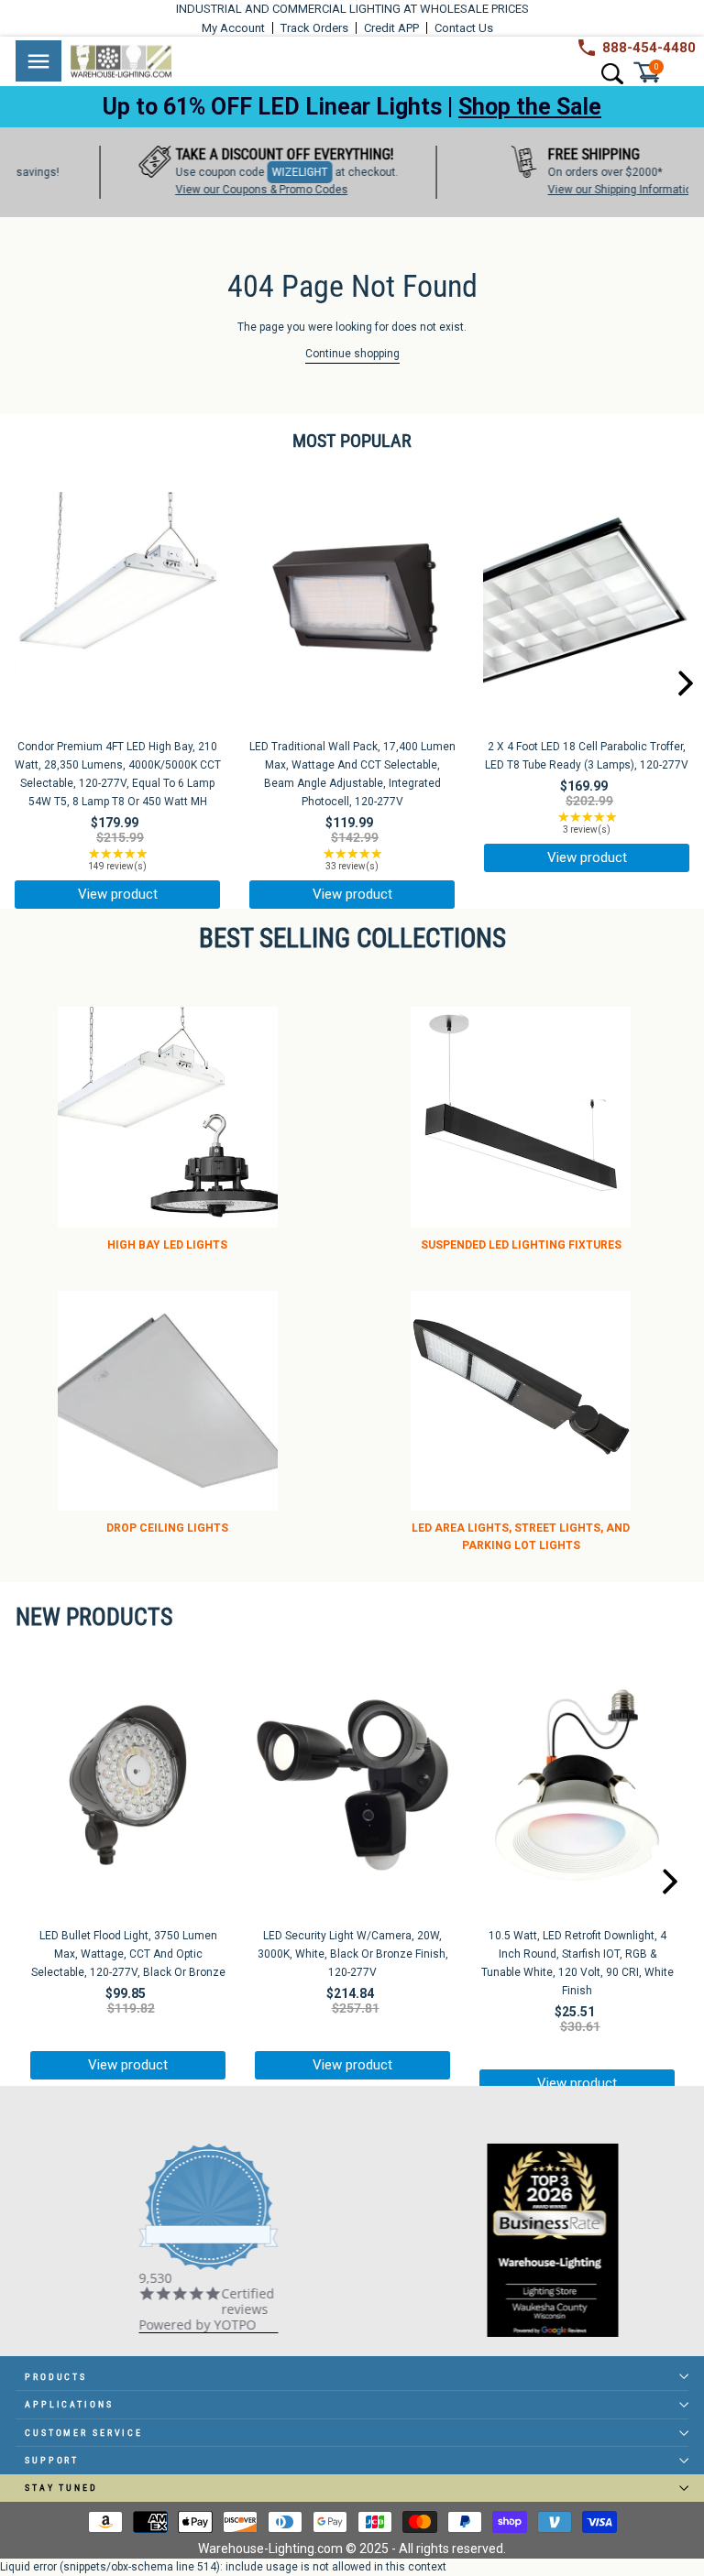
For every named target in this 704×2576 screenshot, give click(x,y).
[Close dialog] (602, 1040)
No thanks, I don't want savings (352, 1630)
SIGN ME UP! (352, 1557)
